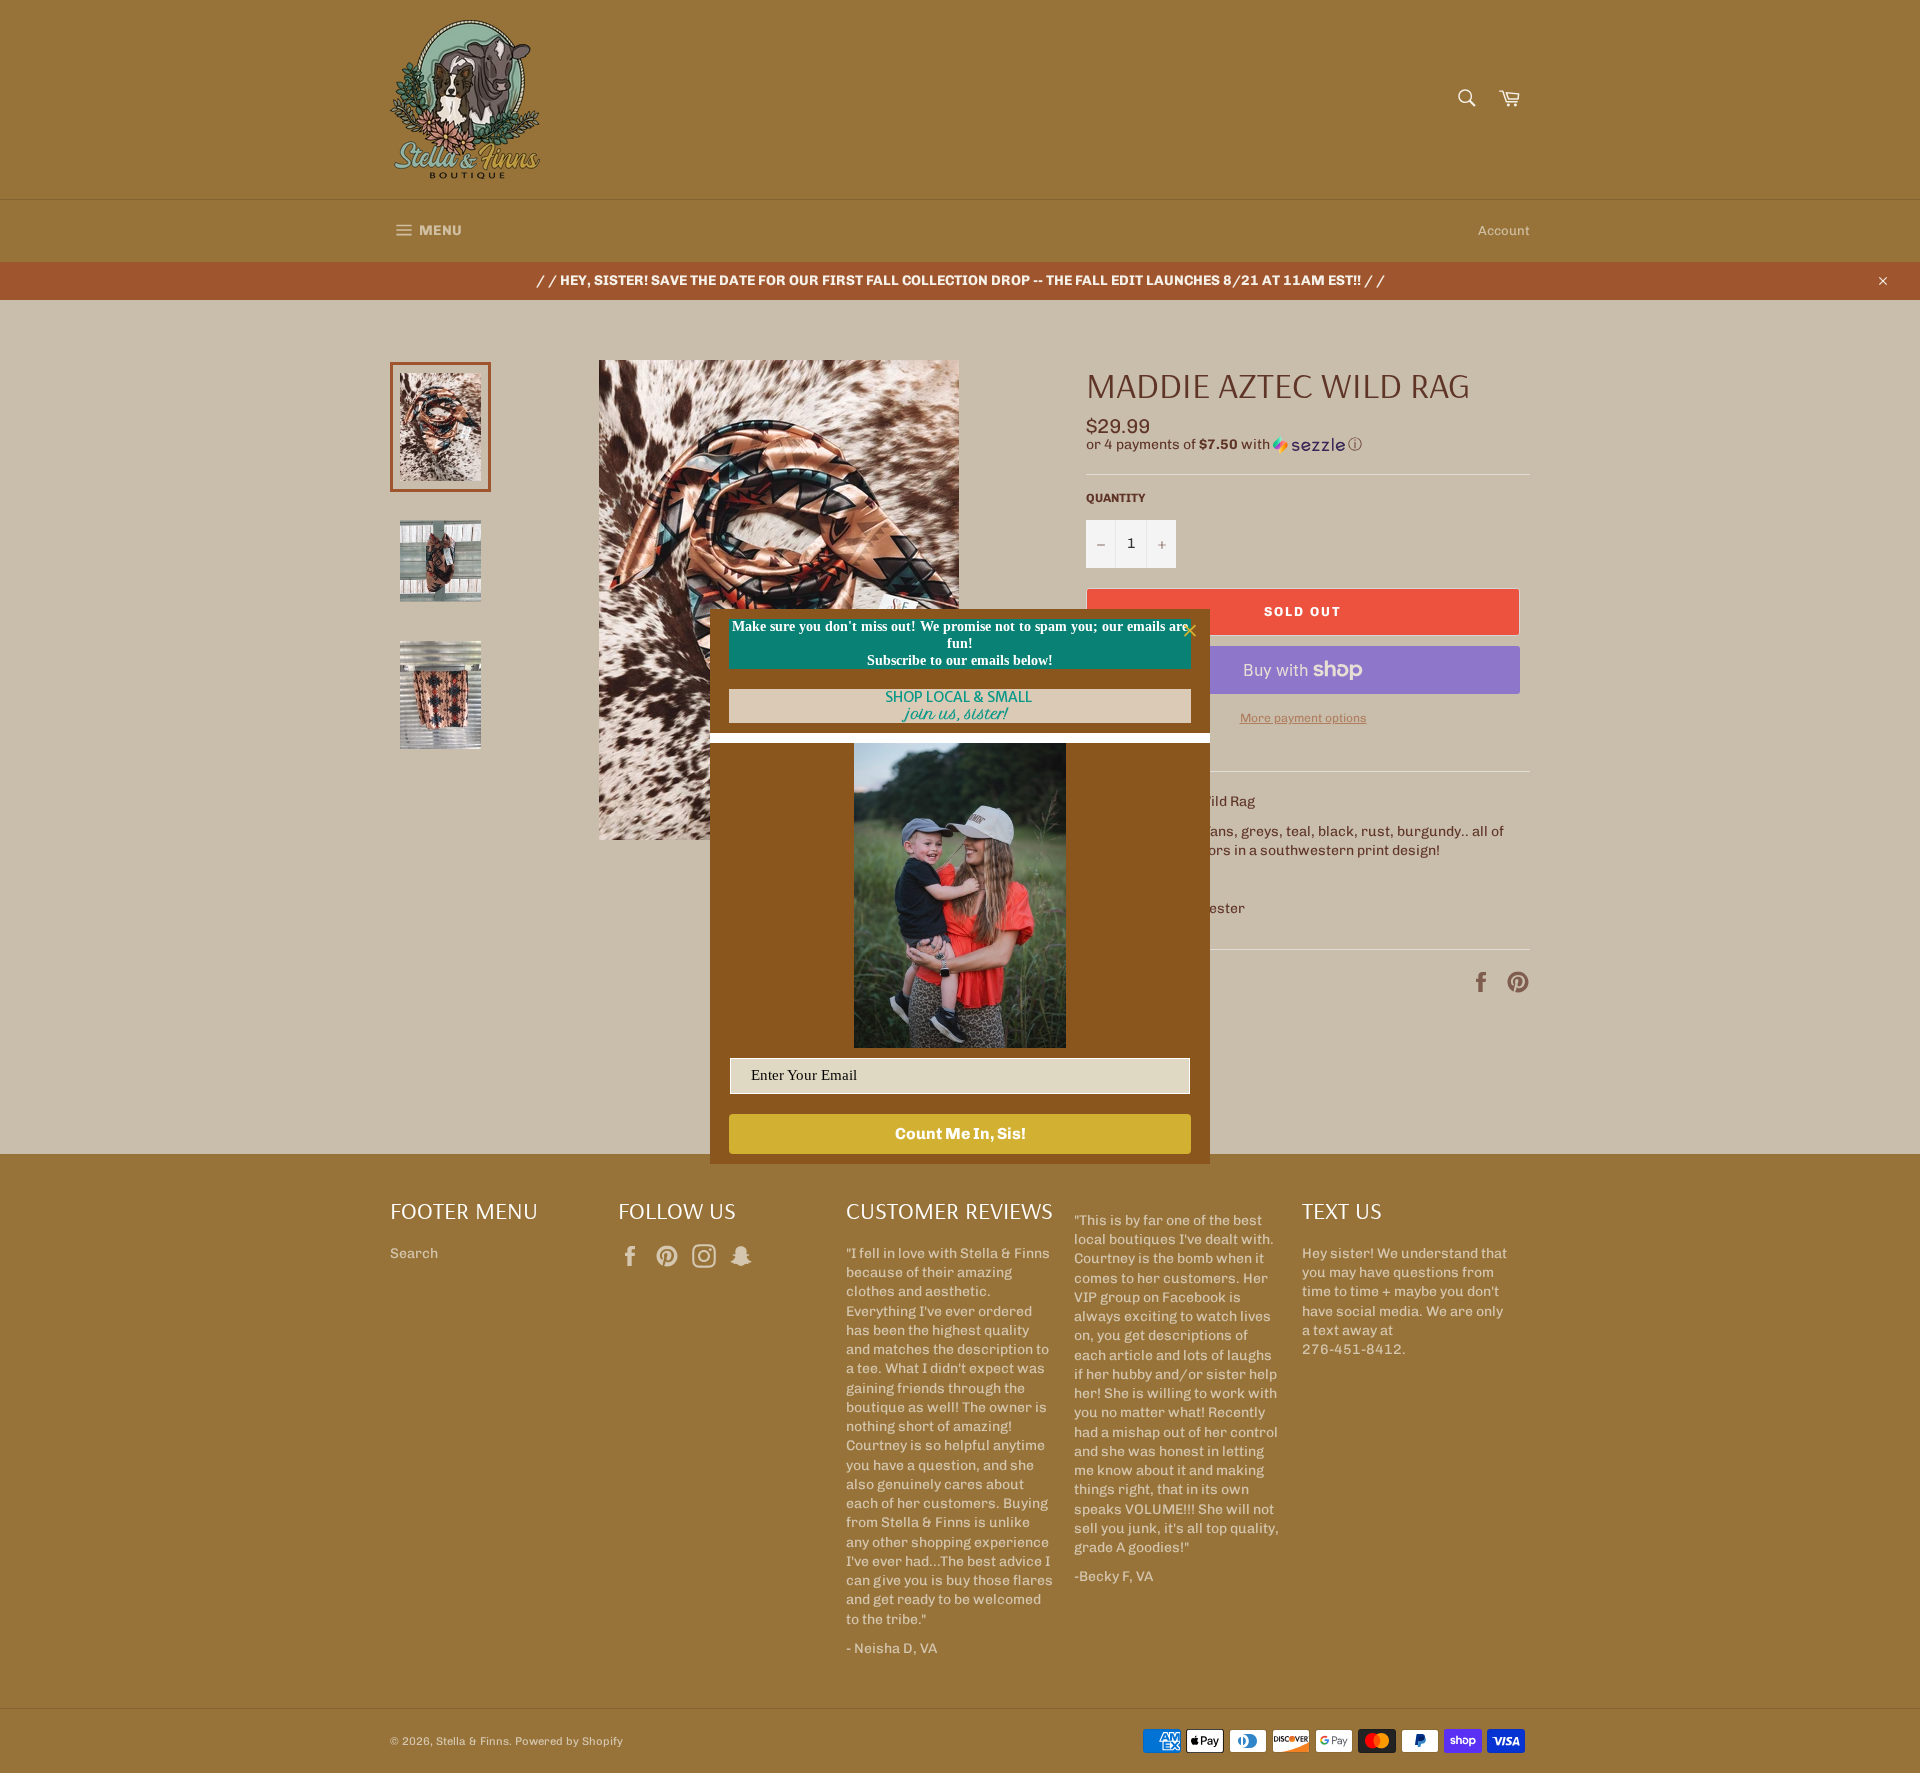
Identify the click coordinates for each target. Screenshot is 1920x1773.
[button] (1308, 445)
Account (1504, 230)
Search (414, 1253)
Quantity (1116, 498)
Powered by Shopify (569, 1741)
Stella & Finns (472, 1741)
